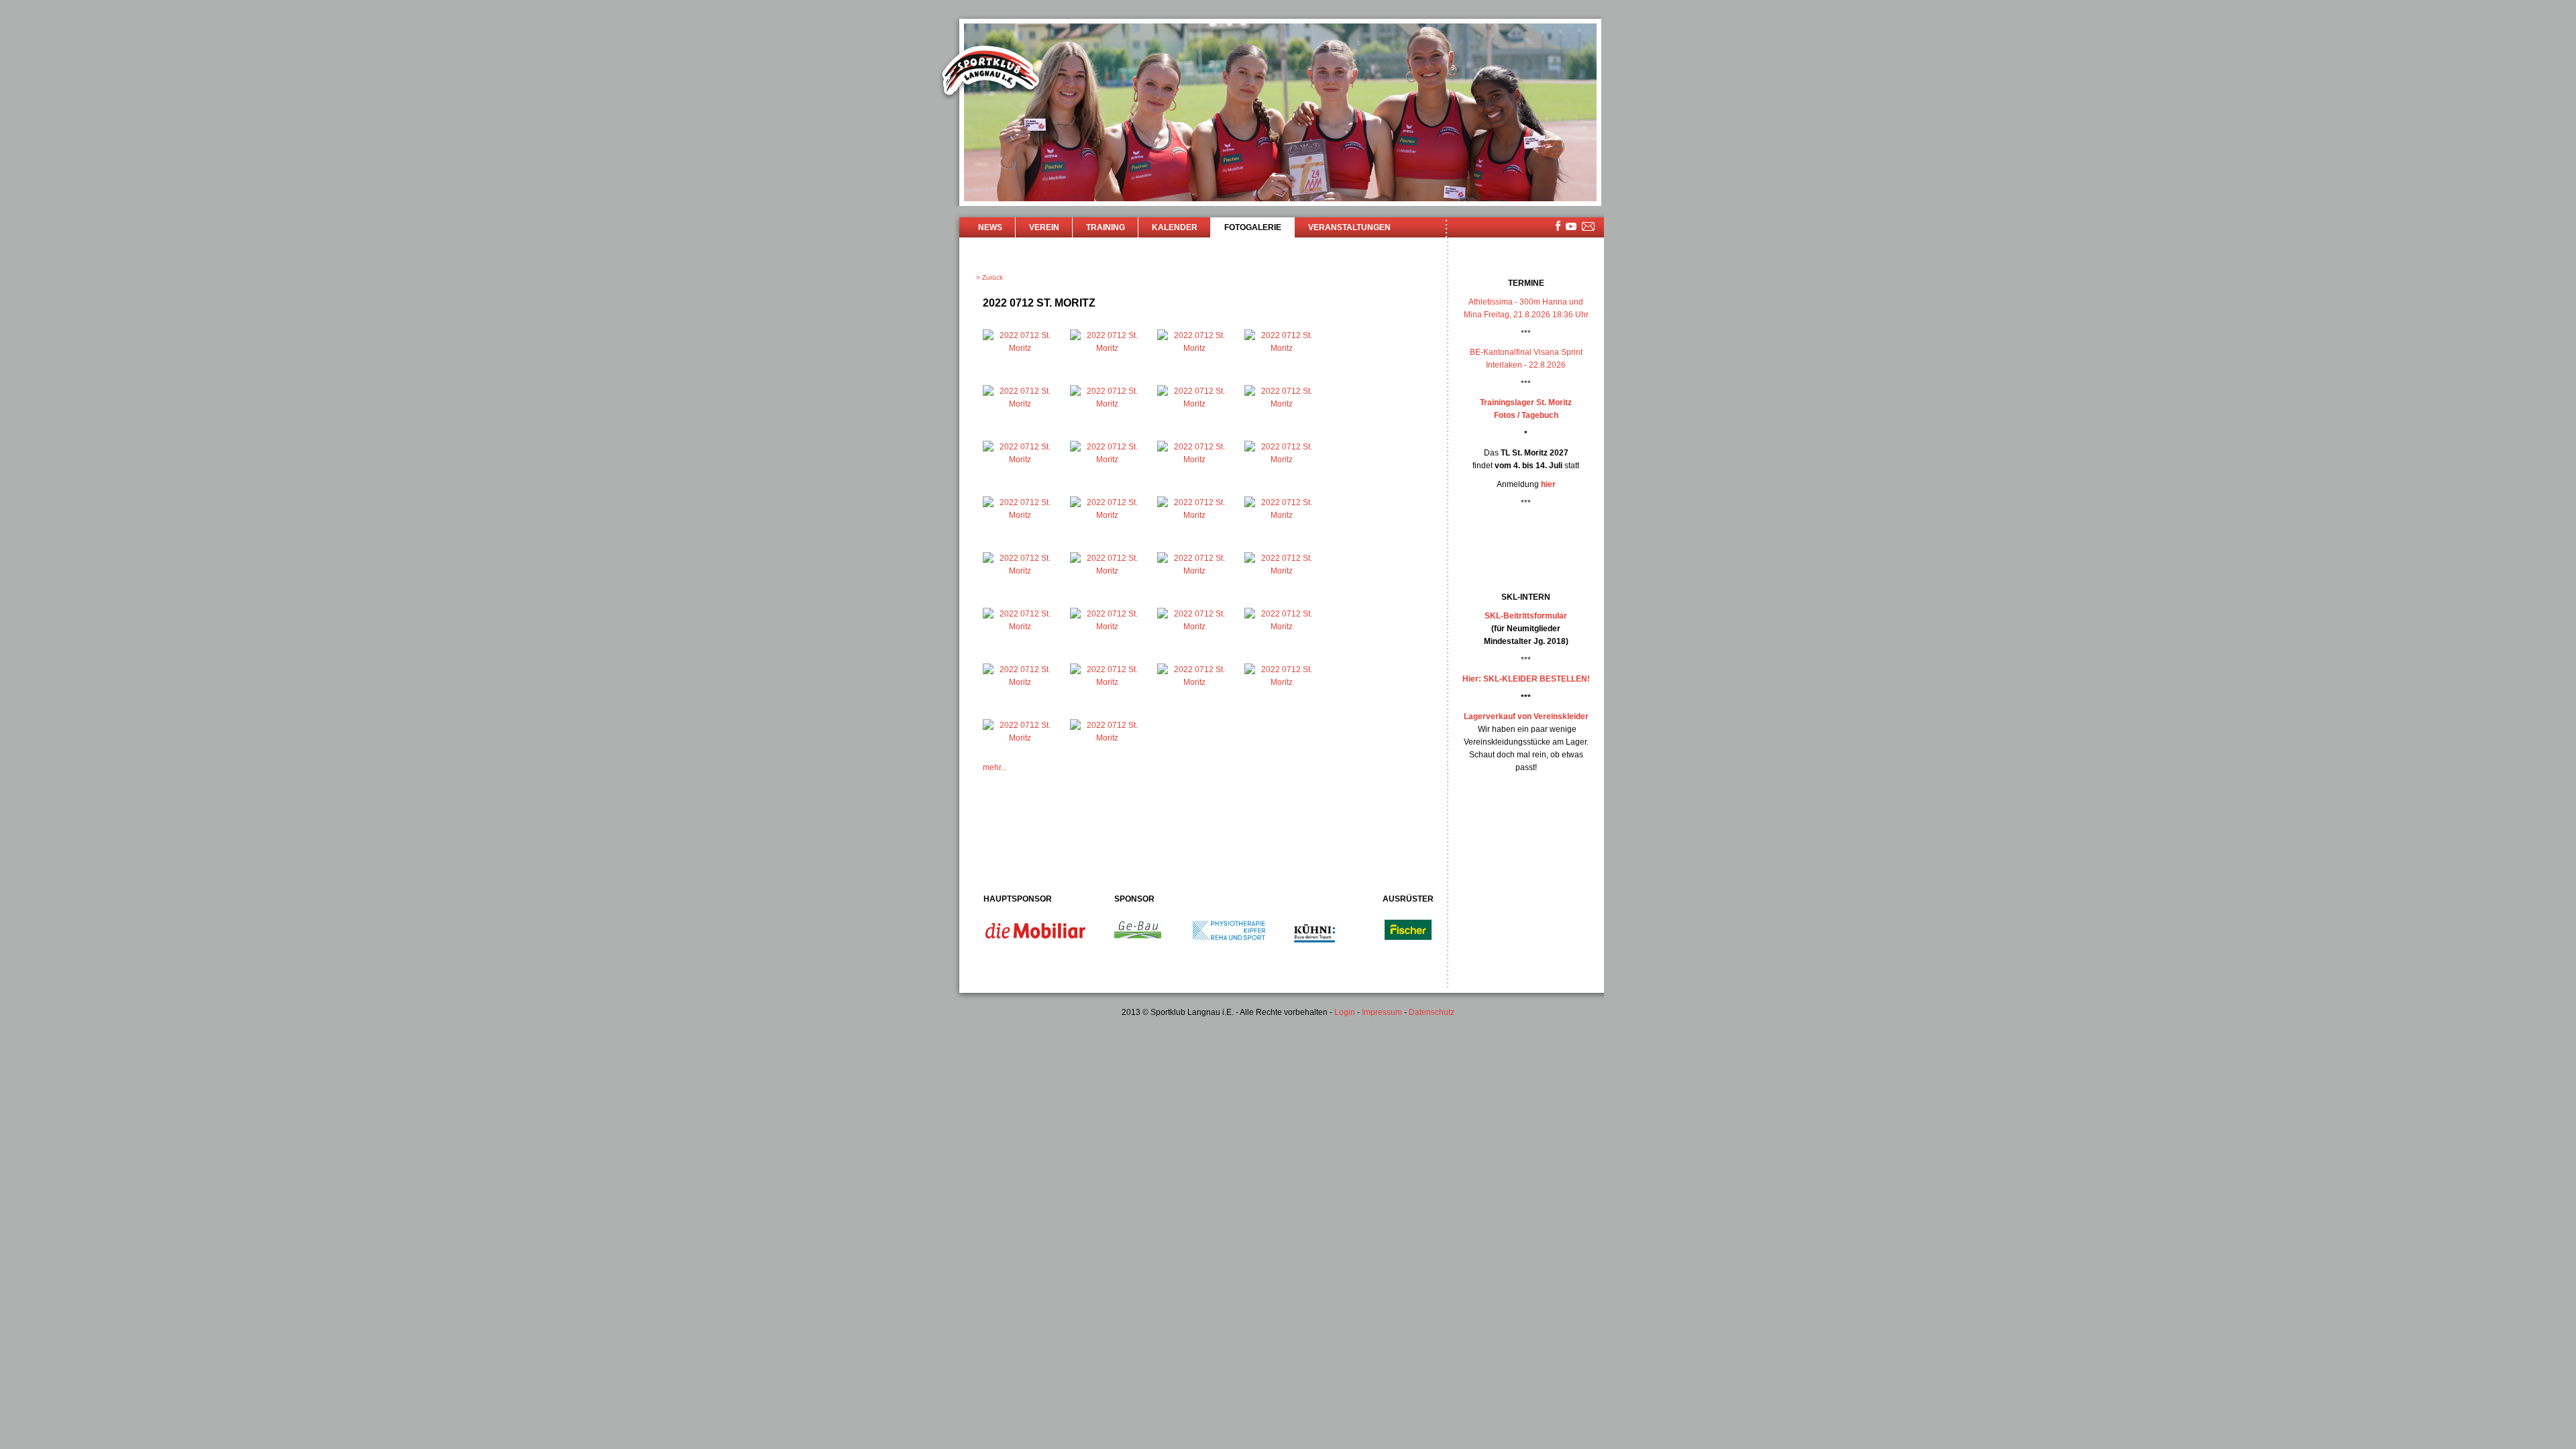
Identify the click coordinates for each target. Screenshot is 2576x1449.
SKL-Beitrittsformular (1526, 616)
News (990, 227)
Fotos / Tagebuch (1526, 415)
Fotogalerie (1253, 227)
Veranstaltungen (1349, 227)
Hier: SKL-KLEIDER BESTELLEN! (1526, 679)
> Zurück (989, 277)
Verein (1044, 227)
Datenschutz (1432, 1012)
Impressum (1382, 1012)
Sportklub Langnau (991, 72)
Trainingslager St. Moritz (1526, 402)
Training (1106, 227)
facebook (1558, 226)
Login (1345, 1012)
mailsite (1589, 227)
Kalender (1175, 227)
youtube (1571, 226)
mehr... (995, 767)
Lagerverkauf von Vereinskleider (1526, 716)
